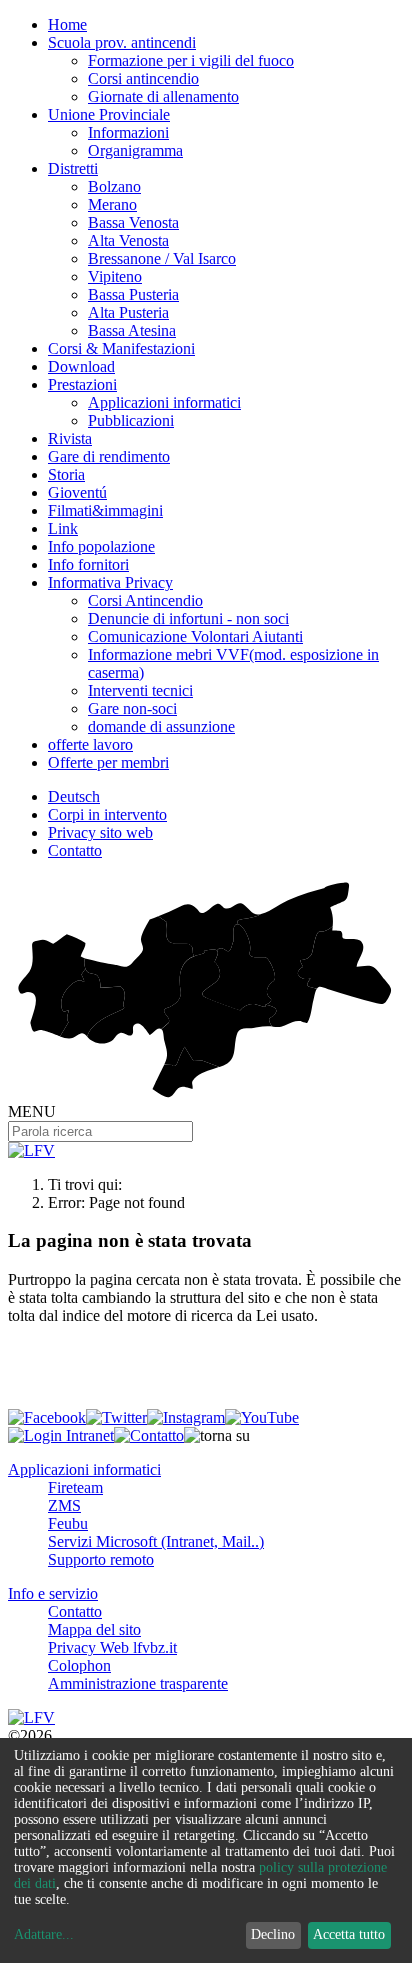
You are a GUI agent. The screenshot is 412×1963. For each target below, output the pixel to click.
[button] (217, 1436)
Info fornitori (88, 564)
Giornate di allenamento (163, 96)
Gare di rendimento (109, 456)
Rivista (70, 438)
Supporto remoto (101, 1559)
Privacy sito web (100, 832)
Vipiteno (115, 276)
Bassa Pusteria (133, 294)
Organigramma (135, 150)
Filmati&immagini (105, 510)
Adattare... (44, 1934)
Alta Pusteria (128, 312)
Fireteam (75, 1487)
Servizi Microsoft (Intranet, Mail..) (156, 1541)
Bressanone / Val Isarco (162, 258)
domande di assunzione (161, 726)
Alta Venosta (128, 240)
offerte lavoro (90, 744)
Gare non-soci (132, 708)
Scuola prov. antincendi (122, 42)
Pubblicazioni (131, 420)
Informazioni (128, 132)
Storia (66, 474)
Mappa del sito (94, 1629)
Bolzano (114, 186)
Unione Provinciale (109, 114)
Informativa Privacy (110, 582)
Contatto (75, 850)
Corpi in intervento (107, 814)
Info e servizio (53, 1593)
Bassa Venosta (133, 222)
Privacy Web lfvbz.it (112, 1647)
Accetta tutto (349, 1934)
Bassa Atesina (132, 330)
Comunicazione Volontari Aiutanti (195, 636)
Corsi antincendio (143, 78)
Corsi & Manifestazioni (121, 348)
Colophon (79, 1665)
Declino (273, 1934)
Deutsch (74, 796)
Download (81, 366)
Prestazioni (82, 384)
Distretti (73, 168)
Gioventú (77, 492)
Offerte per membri (108, 762)
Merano (112, 204)
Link (63, 528)
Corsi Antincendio (145, 600)
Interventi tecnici (140, 690)
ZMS (64, 1505)
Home (67, 24)
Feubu (68, 1523)
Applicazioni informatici (164, 402)
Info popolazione (101, 546)
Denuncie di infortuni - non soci (188, 618)
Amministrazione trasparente (138, 1683)
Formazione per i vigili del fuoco (191, 60)
